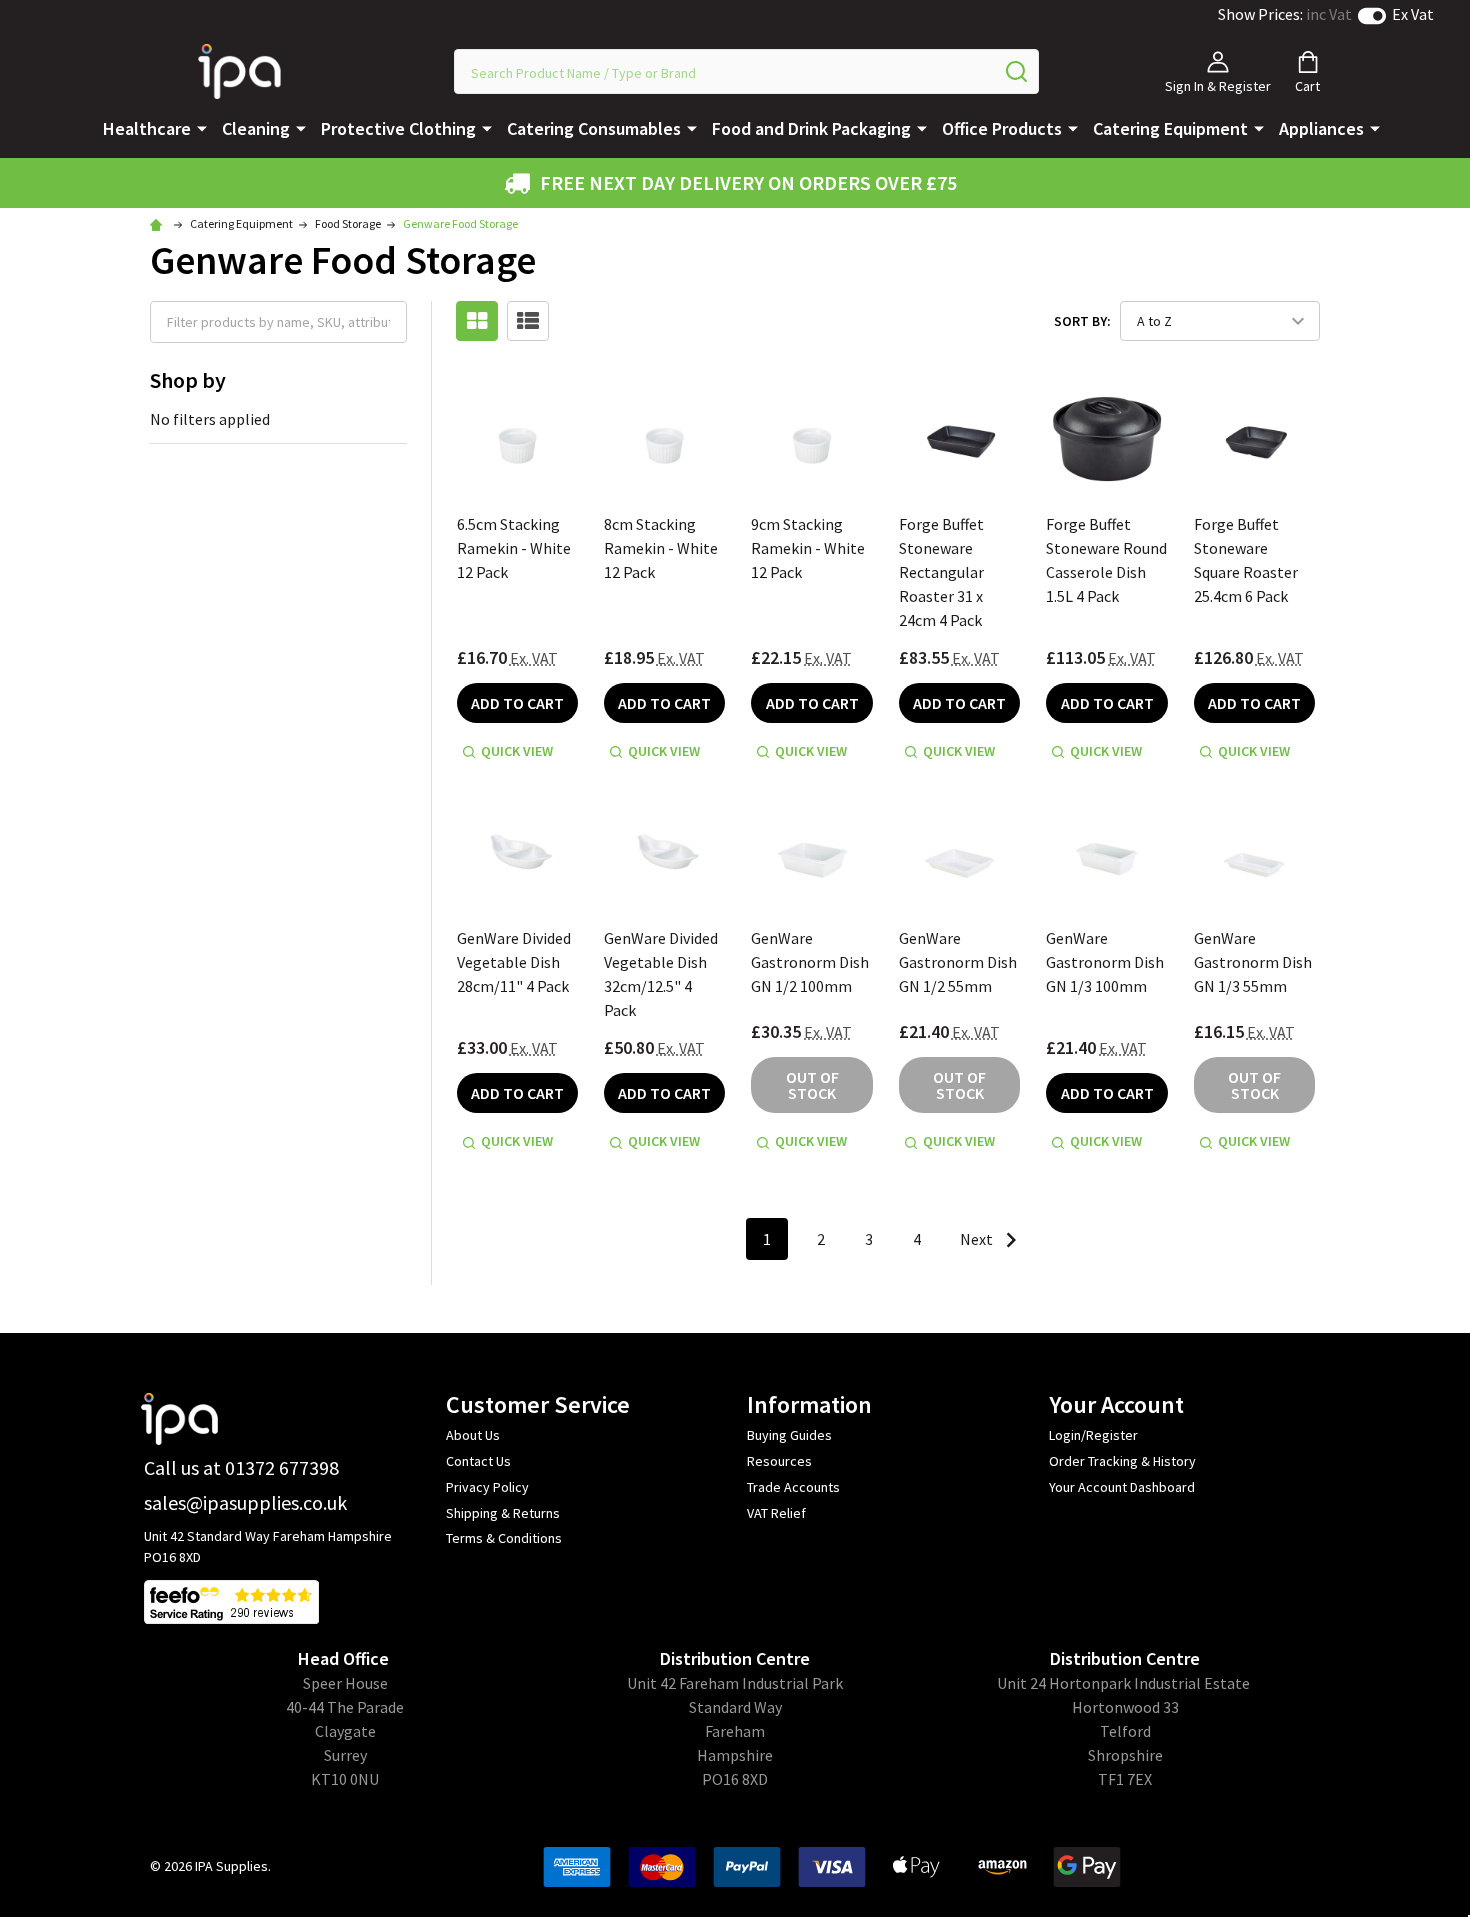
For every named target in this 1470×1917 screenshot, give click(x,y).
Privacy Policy (487, 1487)
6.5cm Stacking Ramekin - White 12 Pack (514, 548)
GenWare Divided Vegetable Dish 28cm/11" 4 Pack (514, 962)
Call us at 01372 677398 (241, 1467)
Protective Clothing (398, 128)
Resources (779, 1461)
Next (978, 1239)
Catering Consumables (594, 128)
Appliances (1321, 128)
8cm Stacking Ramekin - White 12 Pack (661, 548)
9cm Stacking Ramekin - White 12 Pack (808, 548)
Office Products (1002, 128)
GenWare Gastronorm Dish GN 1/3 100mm (1105, 962)
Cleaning (256, 128)
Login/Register (1093, 1435)
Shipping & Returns (503, 1513)
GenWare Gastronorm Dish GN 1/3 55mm (1253, 962)
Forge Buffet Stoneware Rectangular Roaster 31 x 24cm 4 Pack (941, 572)
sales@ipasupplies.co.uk (245, 1502)
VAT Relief (776, 1513)
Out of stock (812, 1085)
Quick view (517, 751)
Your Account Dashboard (1122, 1487)
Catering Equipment (1170, 128)
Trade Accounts (793, 1487)
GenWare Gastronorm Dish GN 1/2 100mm (810, 962)
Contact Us (478, 1461)
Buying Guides (789, 1435)
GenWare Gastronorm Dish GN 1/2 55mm (958, 962)
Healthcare (147, 128)
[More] (202, 127)
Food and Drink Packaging (811, 128)
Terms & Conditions (504, 1538)
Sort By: (1082, 321)
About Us (473, 1435)
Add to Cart (517, 703)
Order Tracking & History (1122, 1461)
